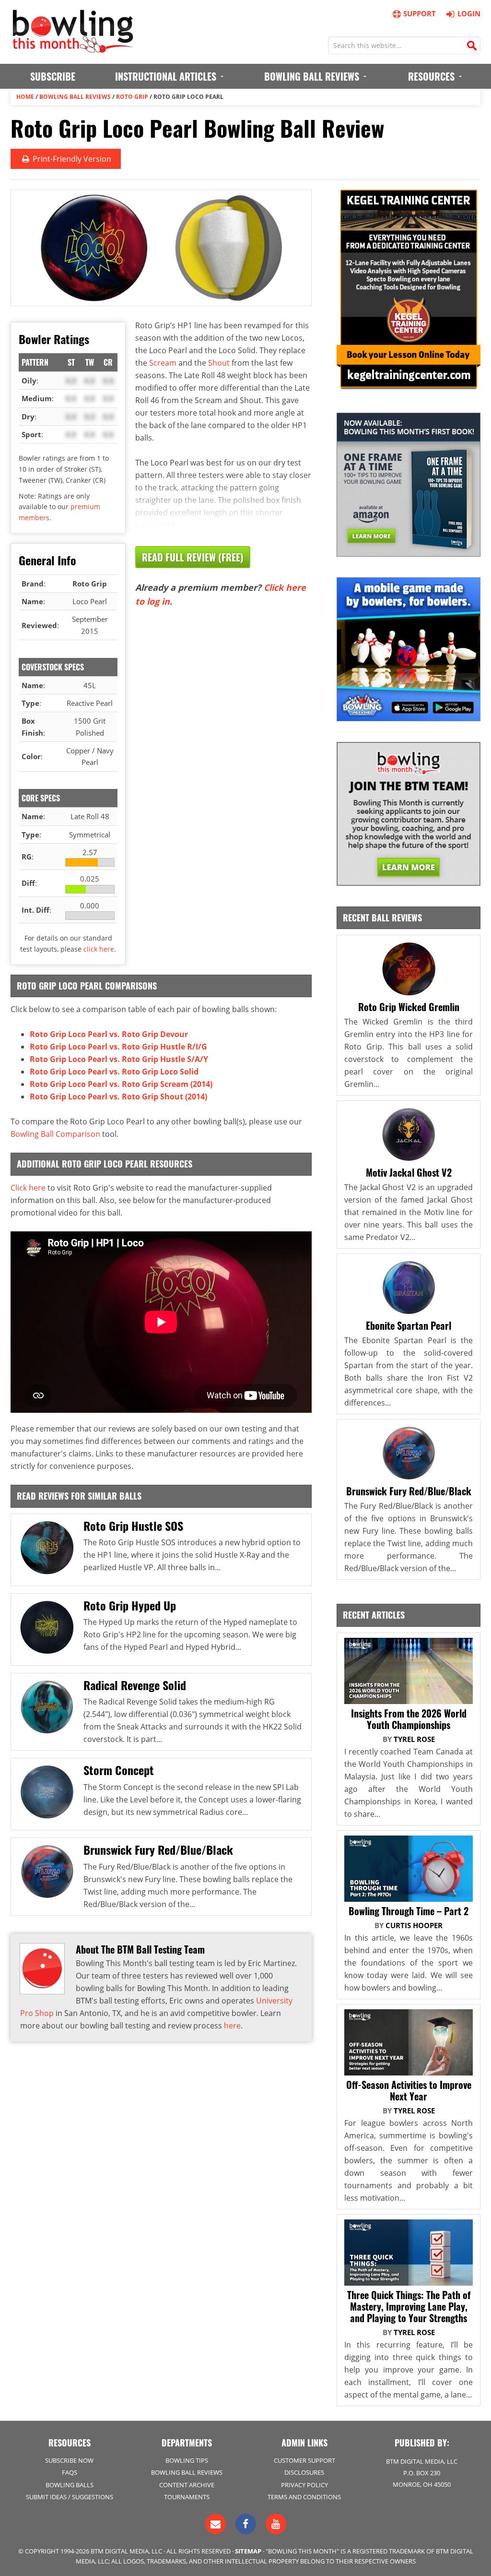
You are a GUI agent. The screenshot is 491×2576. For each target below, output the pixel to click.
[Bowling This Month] (73, 48)
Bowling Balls (70, 2485)
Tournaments (187, 2497)
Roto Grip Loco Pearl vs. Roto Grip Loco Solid (114, 1072)
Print (71, 159)
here (232, 2026)
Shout (219, 363)
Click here (28, 1188)
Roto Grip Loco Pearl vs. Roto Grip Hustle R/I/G (118, 1047)
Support (420, 13)
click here (99, 949)
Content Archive (187, 2485)
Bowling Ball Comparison (55, 1134)
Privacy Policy (304, 2485)
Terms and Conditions (304, 2497)
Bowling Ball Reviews (75, 97)
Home (25, 97)
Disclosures (304, 2472)
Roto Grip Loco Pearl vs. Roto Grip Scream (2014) (121, 1084)
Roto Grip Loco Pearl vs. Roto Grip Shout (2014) (118, 1097)
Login (469, 13)
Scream (163, 363)
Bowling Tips (187, 2460)
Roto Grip (132, 97)
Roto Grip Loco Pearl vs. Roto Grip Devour (109, 1034)
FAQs (70, 2472)
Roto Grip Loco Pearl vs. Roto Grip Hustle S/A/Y (119, 1059)
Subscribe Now (69, 2460)
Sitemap (248, 2551)
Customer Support (304, 2460)
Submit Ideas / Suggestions (70, 2497)
